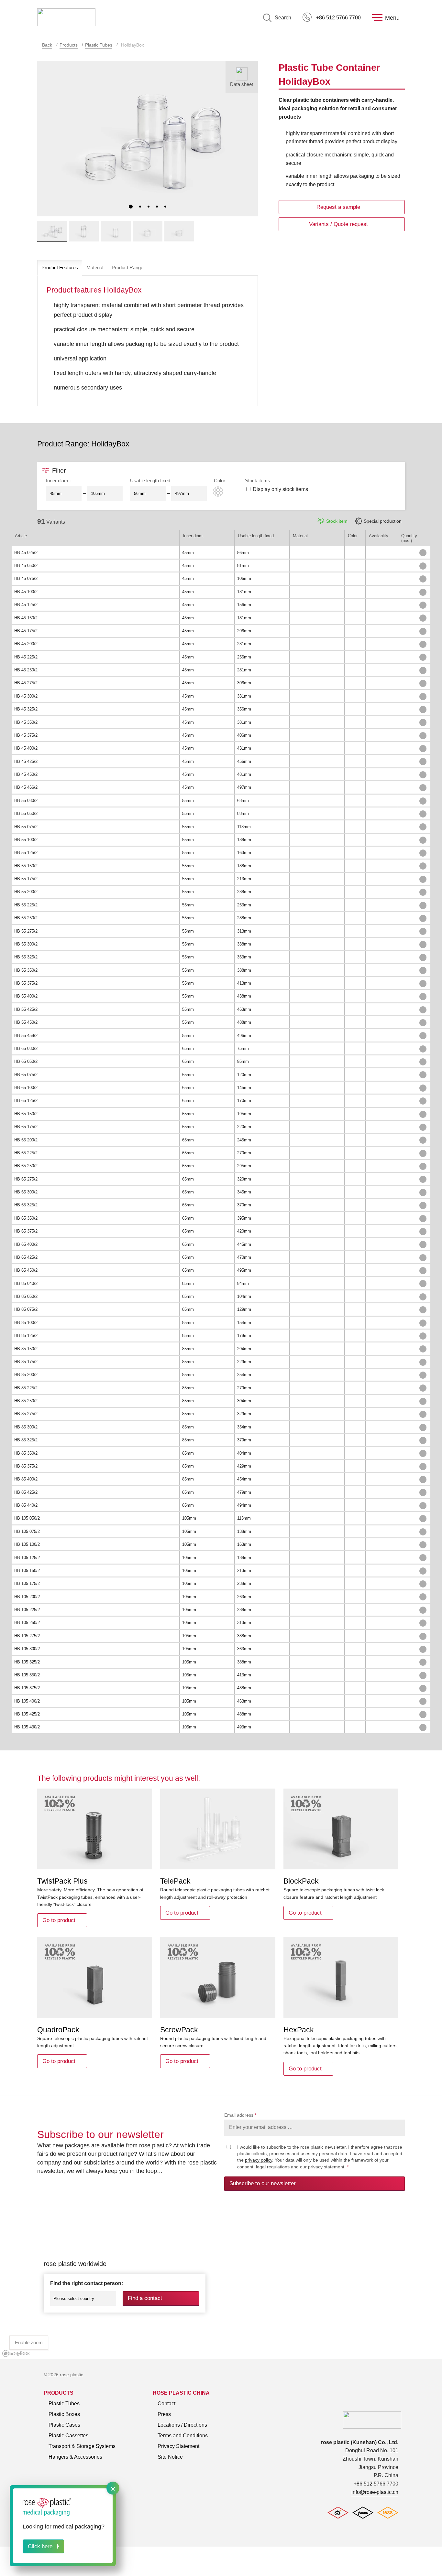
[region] (221, 2282)
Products (69, 45)
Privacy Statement (178, 2446)
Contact (166, 2404)
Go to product (59, 1920)
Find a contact (145, 2298)
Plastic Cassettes (68, 2436)
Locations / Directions (182, 2425)
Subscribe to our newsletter (263, 2183)
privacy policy (259, 2160)
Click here (40, 2546)
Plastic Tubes (99, 45)
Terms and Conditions (183, 2436)
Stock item (337, 521)
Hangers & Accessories (75, 2457)
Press (164, 2414)
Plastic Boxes (64, 2414)
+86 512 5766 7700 (338, 18)
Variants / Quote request (338, 224)
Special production (383, 521)
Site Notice (170, 2457)
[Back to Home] (66, 18)
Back (47, 45)
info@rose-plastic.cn (375, 2492)
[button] (131, 207)
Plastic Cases (64, 2425)
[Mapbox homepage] (16, 2353)
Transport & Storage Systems (82, 2446)
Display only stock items (280, 489)
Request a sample (338, 207)
